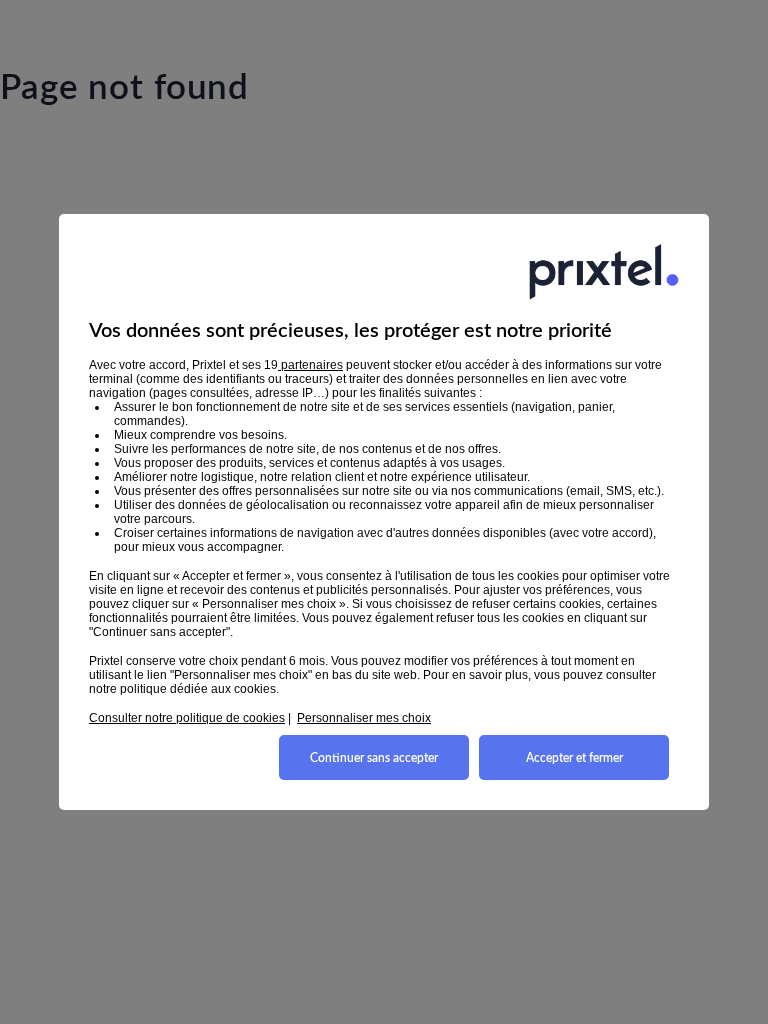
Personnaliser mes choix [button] (364, 718)
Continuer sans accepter (374, 758)
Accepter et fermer (574, 758)
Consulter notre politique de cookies (187, 718)
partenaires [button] (310, 365)
